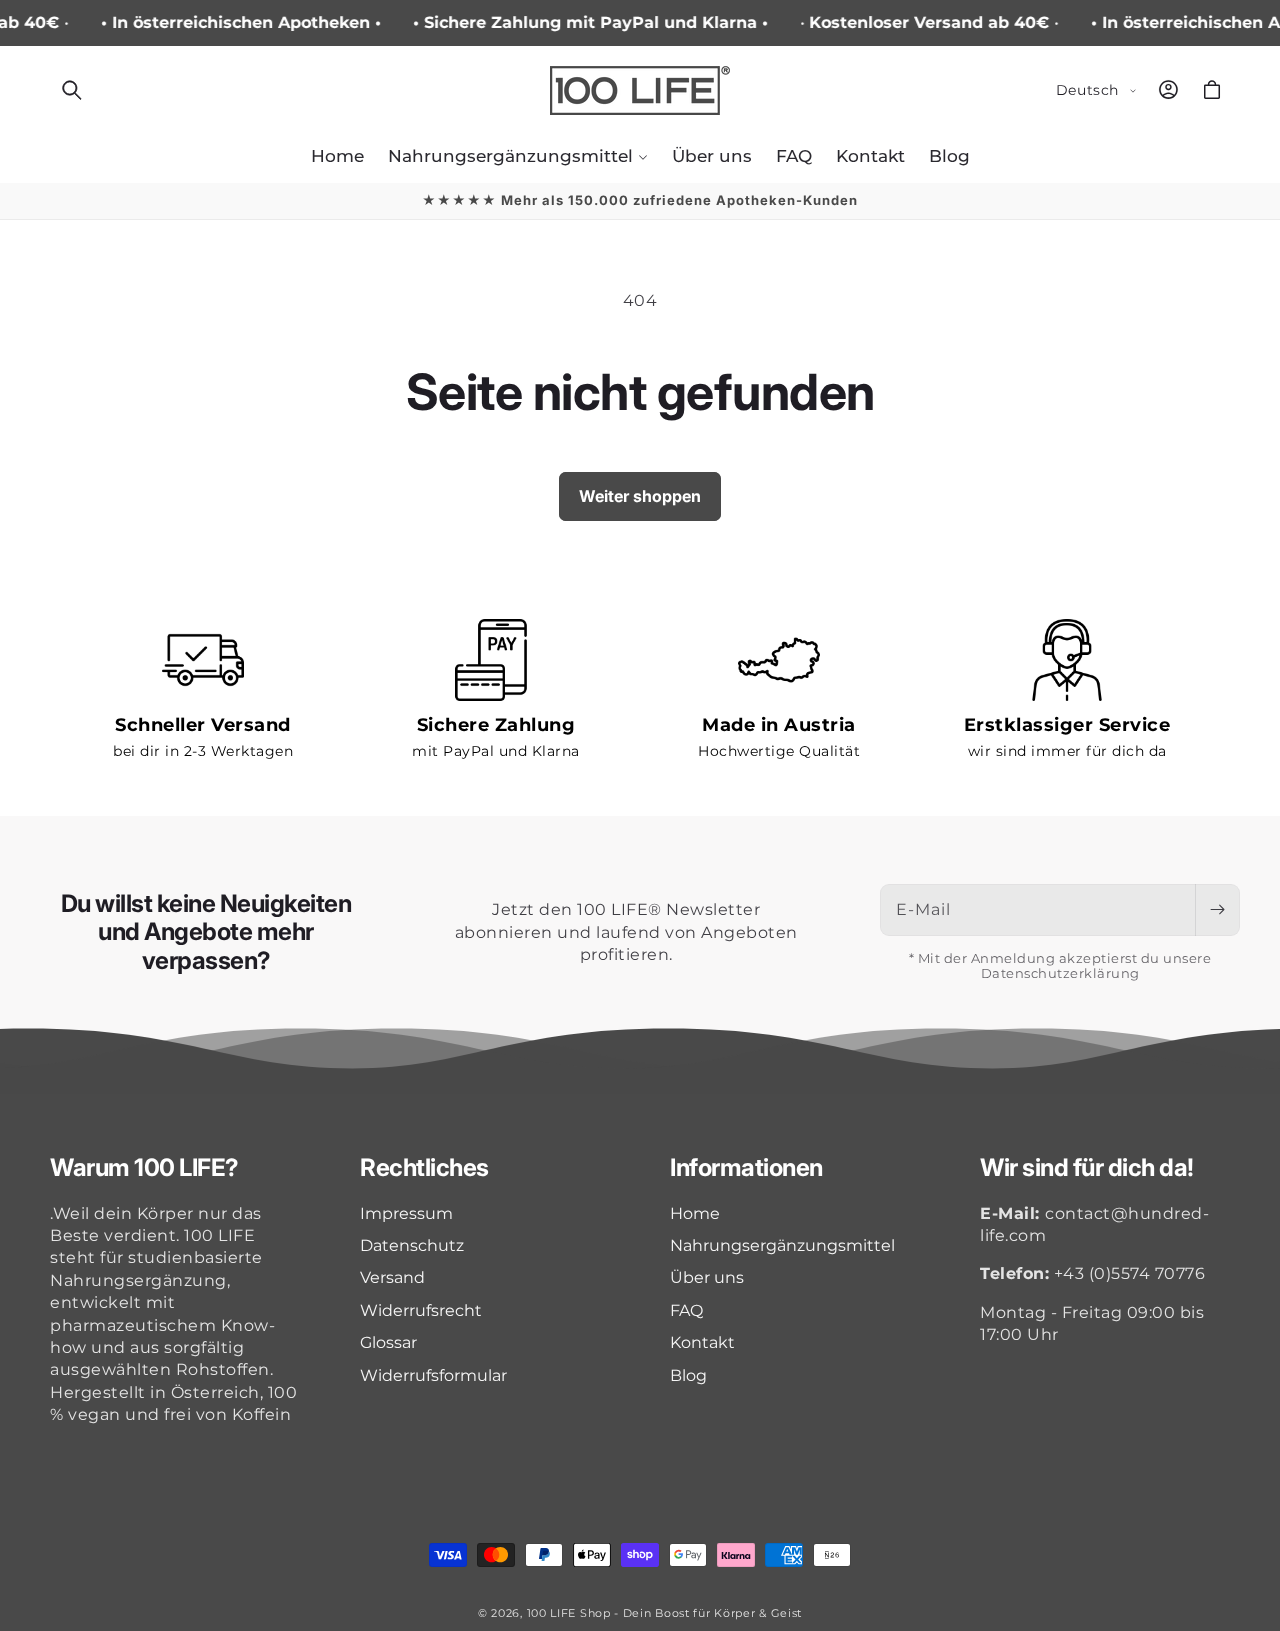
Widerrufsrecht (421, 1310)
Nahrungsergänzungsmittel (782, 1245)
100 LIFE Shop (569, 1613)
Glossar (388, 1342)
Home (695, 1213)
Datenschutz (412, 1245)
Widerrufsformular (433, 1375)
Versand (392, 1277)
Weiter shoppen (640, 496)
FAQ (686, 1310)
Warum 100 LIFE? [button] (144, 1168)
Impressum (406, 1213)
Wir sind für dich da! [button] (1087, 1168)
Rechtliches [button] (424, 1168)
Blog (688, 1375)
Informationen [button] (746, 1168)
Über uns (707, 1277)
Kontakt (702, 1342)
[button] (72, 90)
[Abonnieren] (1217, 910)
